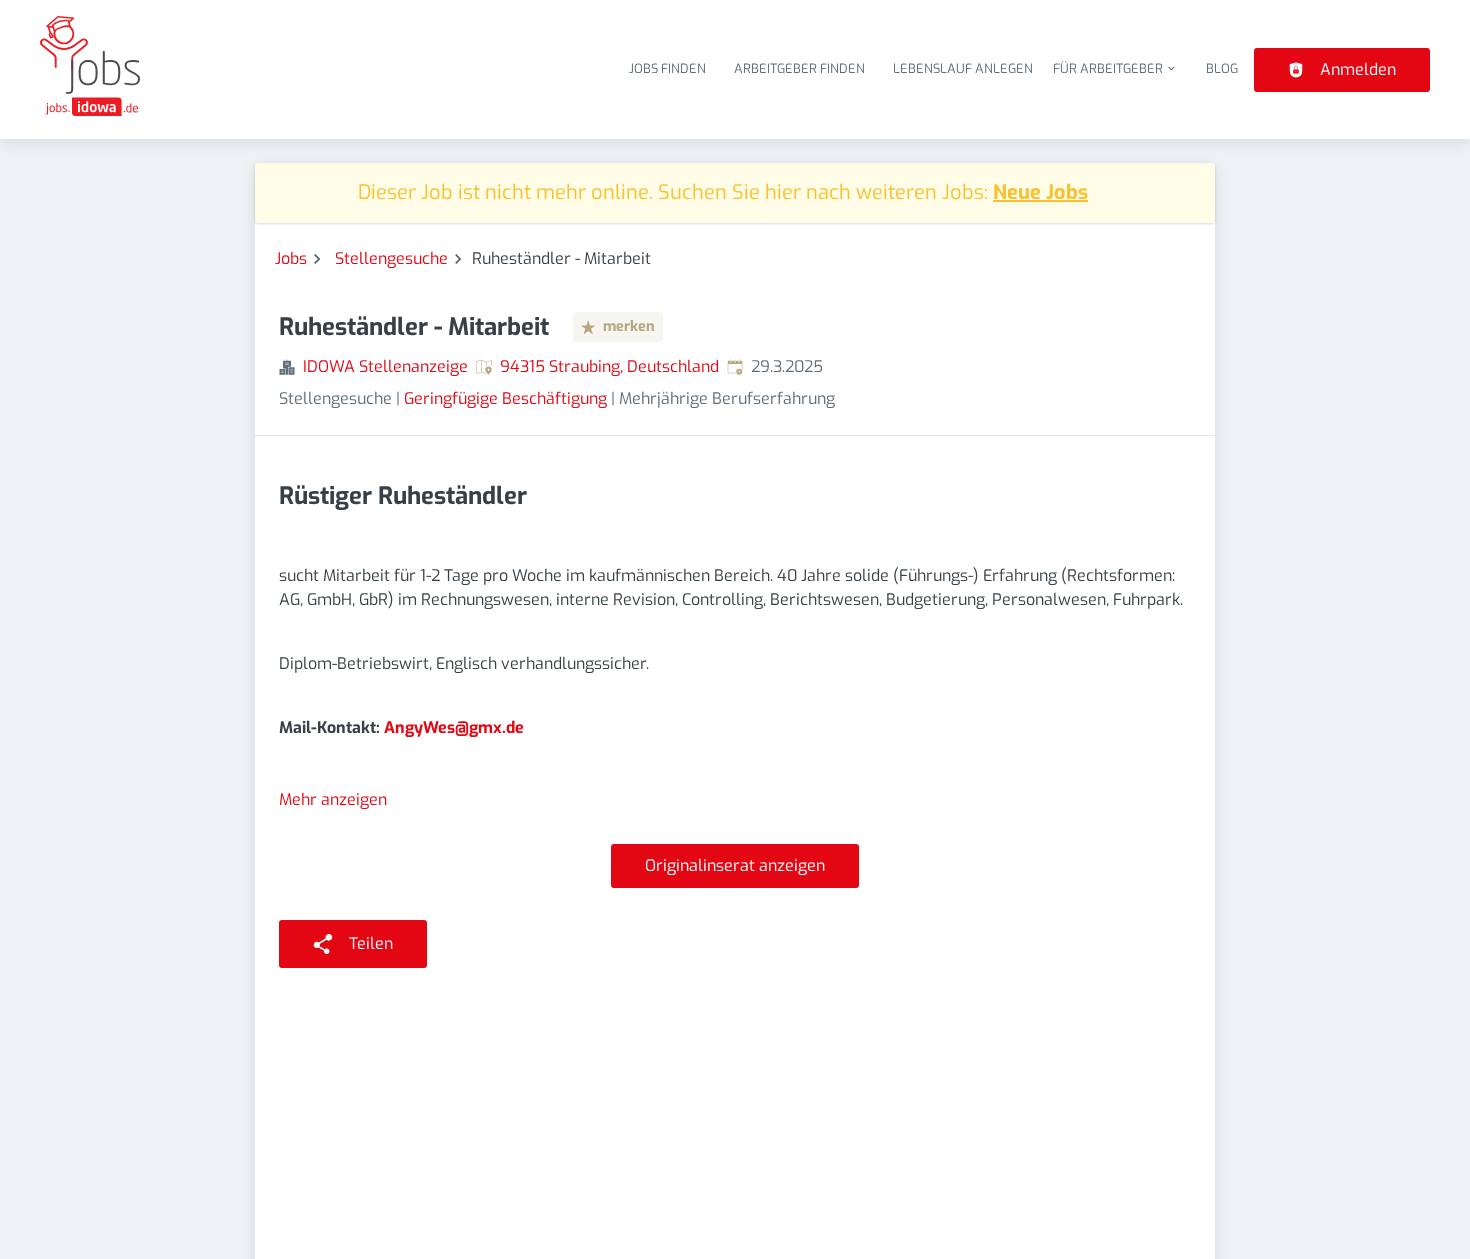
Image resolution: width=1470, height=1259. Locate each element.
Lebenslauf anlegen (963, 68)
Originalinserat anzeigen (735, 865)
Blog (1222, 68)
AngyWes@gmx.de (454, 727)
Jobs (291, 258)
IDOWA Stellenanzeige (385, 366)
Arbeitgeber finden (799, 68)
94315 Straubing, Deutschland (609, 366)
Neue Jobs (1040, 192)
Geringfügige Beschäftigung (505, 398)
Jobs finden (667, 68)
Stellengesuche (391, 258)
